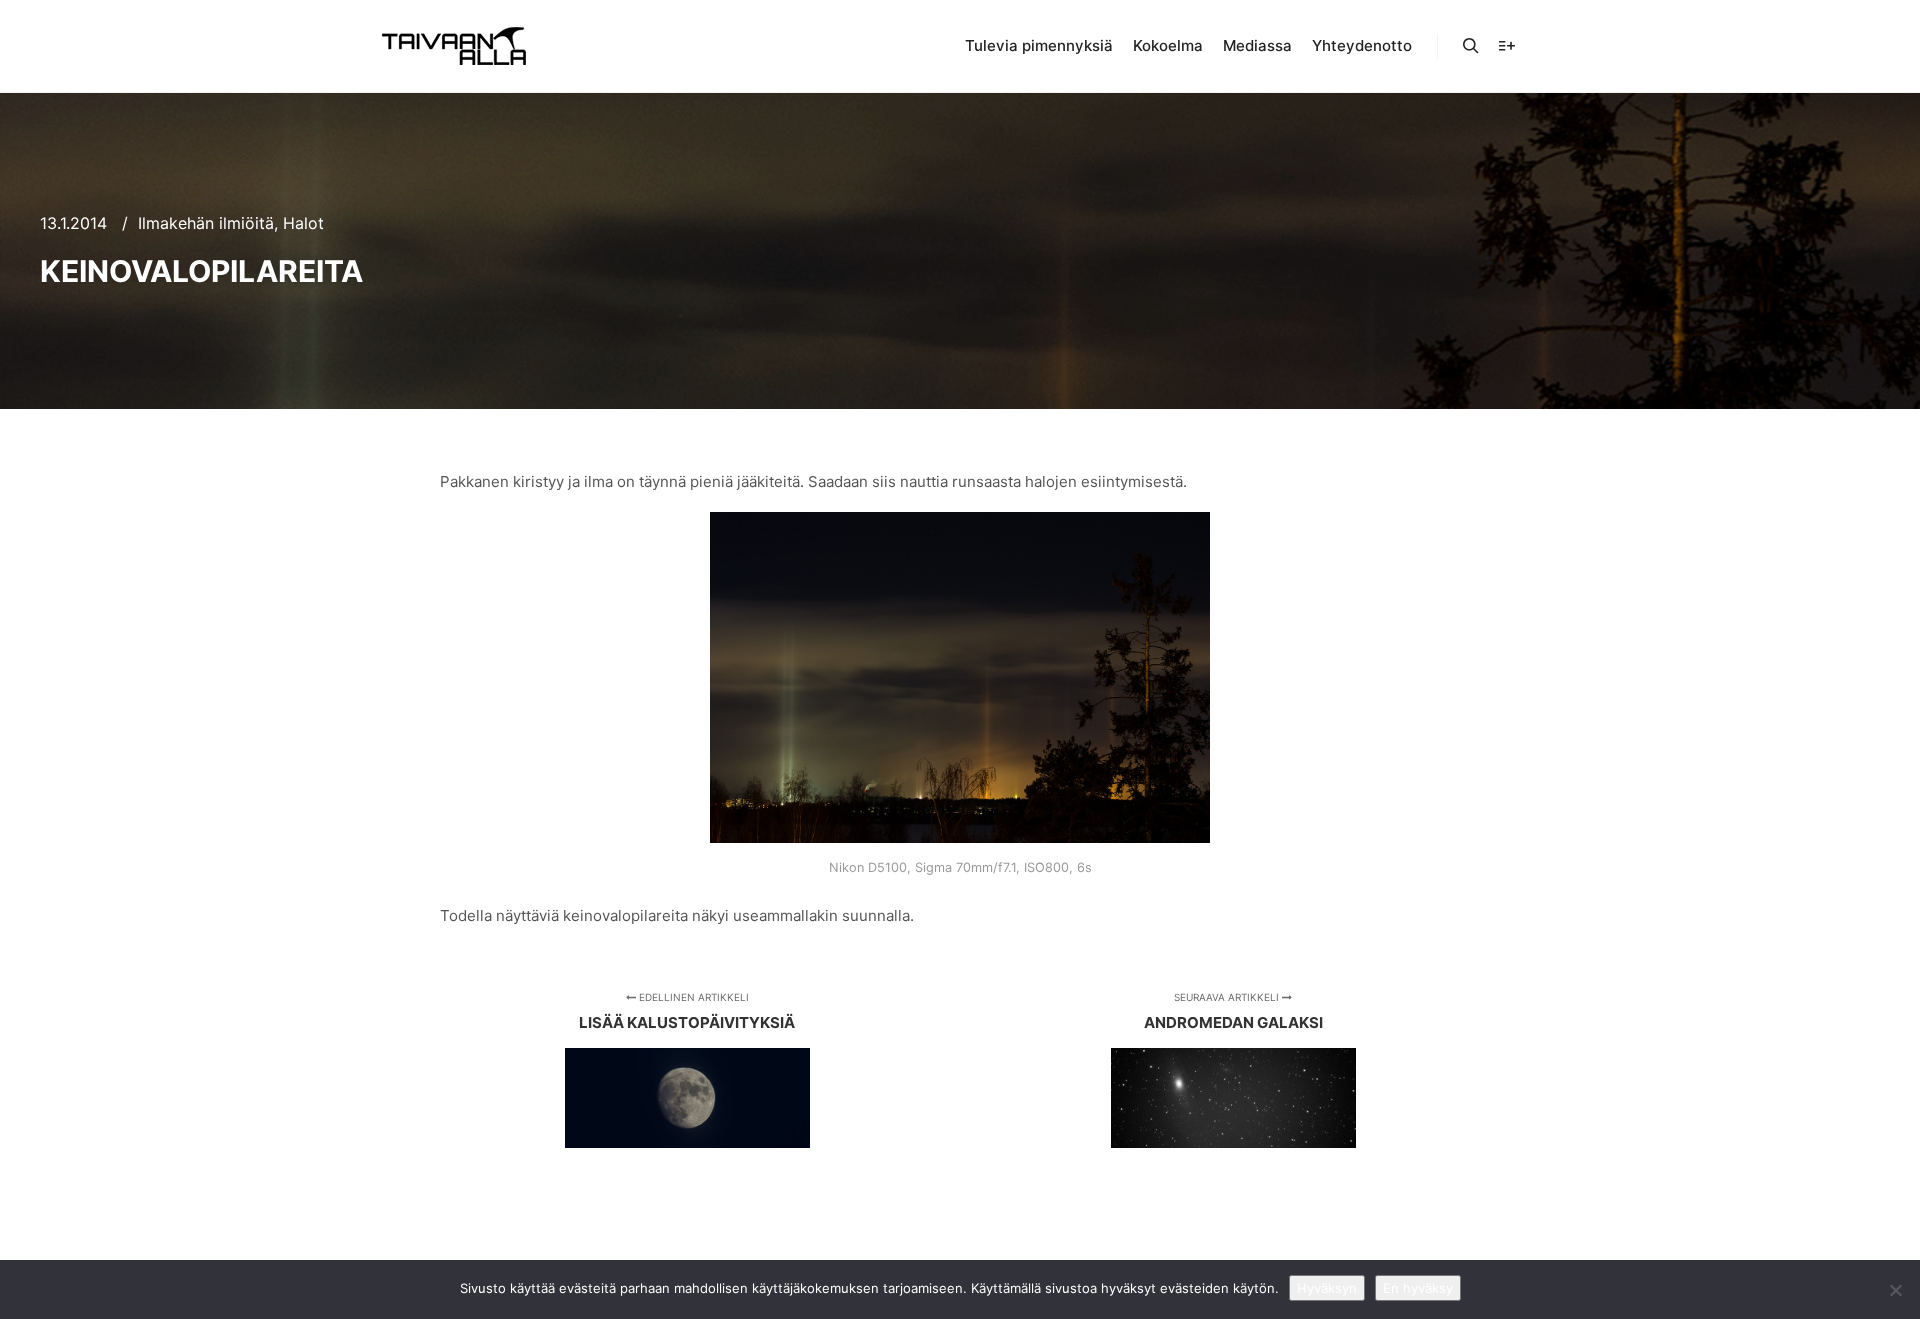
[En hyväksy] (1895, 1290)
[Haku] (1471, 46)
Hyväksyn (1327, 1288)
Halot (303, 223)
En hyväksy (1418, 1288)
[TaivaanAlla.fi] (454, 46)
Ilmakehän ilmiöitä (206, 223)
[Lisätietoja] (1507, 46)
